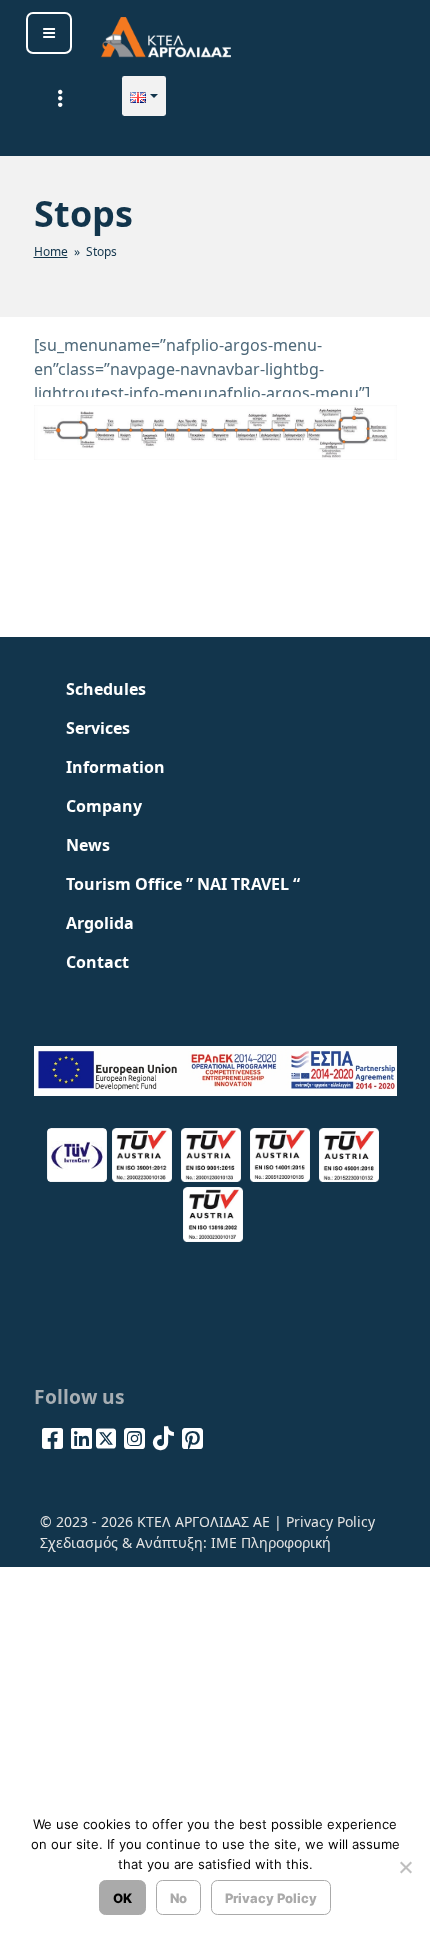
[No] (405, 1867)
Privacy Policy (330, 1521)
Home (51, 251)
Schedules (106, 689)
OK (122, 1898)
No (178, 1898)
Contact (97, 962)
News (88, 845)
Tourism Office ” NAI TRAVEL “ (183, 884)
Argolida (100, 923)
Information (115, 767)
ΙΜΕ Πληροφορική (271, 1542)
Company (104, 806)
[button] (144, 96)
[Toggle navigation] (61, 98)
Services (98, 728)
